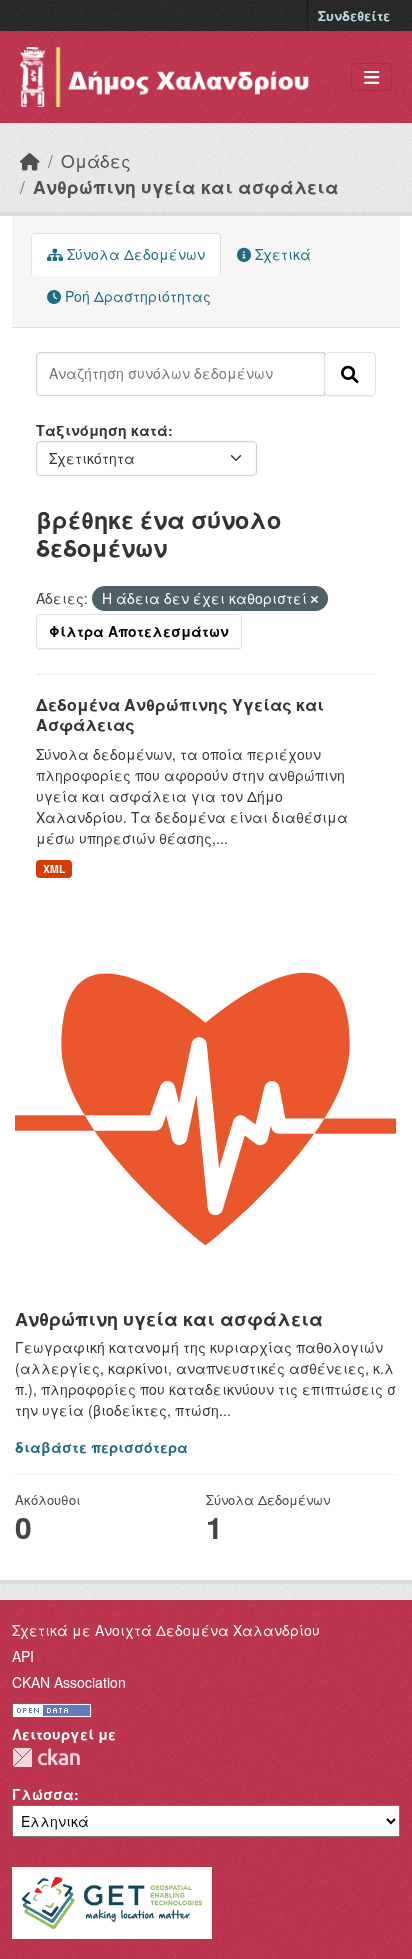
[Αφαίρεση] (314, 599)
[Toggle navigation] (371, 77)
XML (54, 868)
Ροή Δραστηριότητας (136, 296)
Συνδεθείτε (354, 15)
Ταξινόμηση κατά (102, 430)
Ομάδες (96, 160)
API (23, 1656)
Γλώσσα (43, 1794)
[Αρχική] (30, 160)
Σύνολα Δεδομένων (134, 254)
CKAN (46, 1757)
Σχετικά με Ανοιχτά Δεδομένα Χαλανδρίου (166, 1630)
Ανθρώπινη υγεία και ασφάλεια (186, 186)
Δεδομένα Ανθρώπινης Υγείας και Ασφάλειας (180, 715)
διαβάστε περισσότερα (101, 1447)
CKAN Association (69, 1682)
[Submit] (350, 374)
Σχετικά (281, 254)
